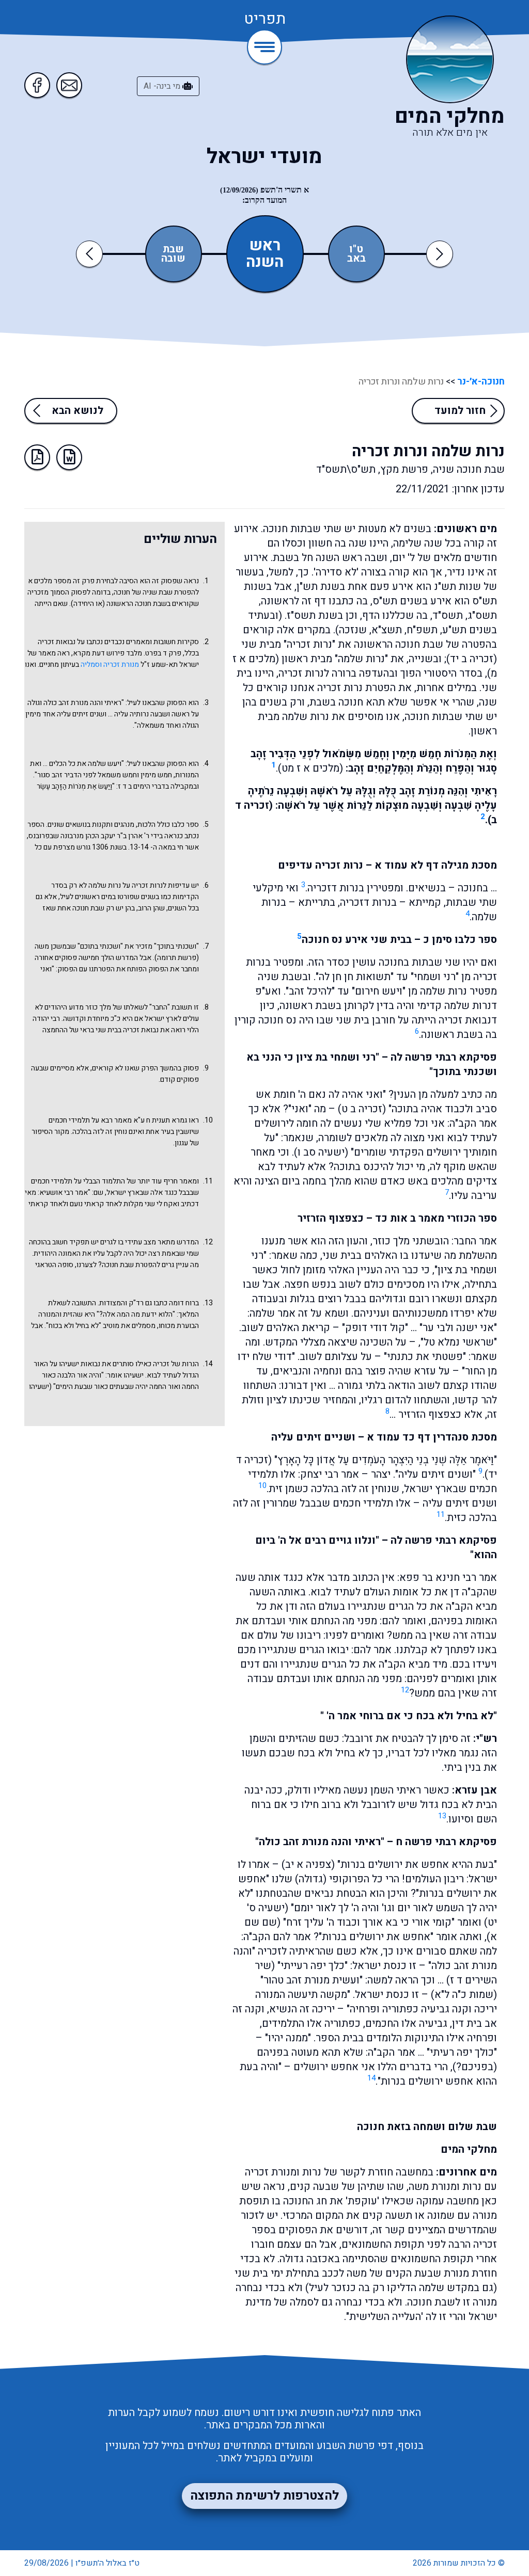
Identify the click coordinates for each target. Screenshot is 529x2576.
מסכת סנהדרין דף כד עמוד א (432, 1437)
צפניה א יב (308, 1865)
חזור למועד (460, 411)
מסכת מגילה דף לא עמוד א (436, 865)
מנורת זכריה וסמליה (110, 665)
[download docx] (69, 457)
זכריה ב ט (362, 1109)
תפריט (265, 20)
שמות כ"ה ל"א (464, 1995)
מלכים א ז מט (310, 768)
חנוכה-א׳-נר (480, 382)
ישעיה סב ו (321, 1152)
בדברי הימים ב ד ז (143, 786)
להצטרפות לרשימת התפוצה (264, 2496)
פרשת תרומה (177, 958)
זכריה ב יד (472, 659)
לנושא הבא (77, 411)
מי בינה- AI (163, 86)
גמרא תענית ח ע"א (160, 1120)
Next (440, 254)
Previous (91, 254)
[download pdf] (37, 457)
